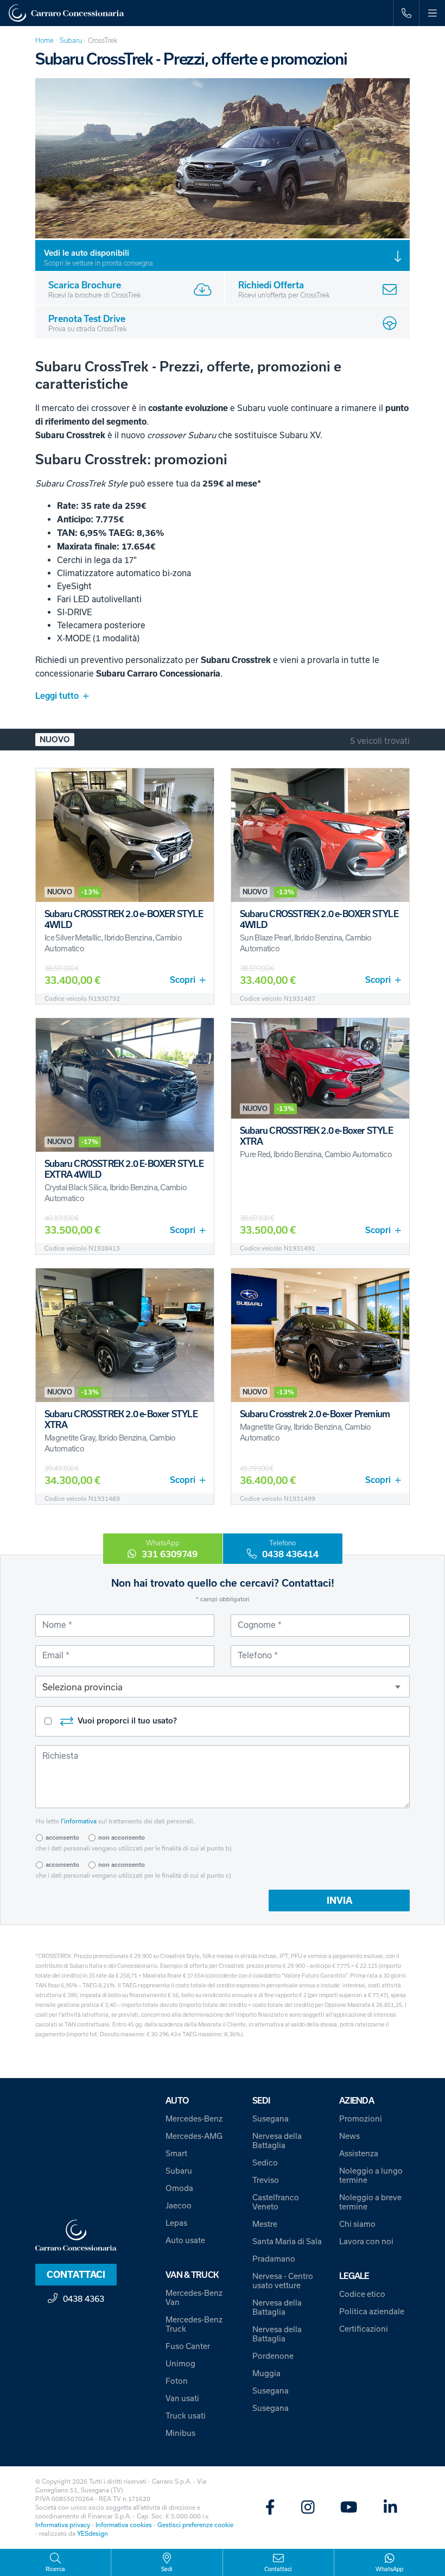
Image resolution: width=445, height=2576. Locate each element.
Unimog (180, 2363)
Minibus (180, 2433)
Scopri (183, 980)
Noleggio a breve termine (370, 2202)
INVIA (339, 1901)
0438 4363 (84, 2299)
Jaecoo (179, 2205)
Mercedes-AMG (194, 2136)
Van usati (182, 2398)
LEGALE (354, 2276)
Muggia (266, 2373)
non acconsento (122, 1838)
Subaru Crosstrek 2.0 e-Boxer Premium (315, 1414)
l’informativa (79, 1821)
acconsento (62, 1838)
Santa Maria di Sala (287, 2241)
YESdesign (93, 2533)
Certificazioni (364, 2329)
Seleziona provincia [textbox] (82, 1687)
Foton (177, 2381)
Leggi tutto (57, 696)
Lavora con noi (366, 2241)
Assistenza (359, 2153)
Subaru (71, 40)
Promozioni (361, 2119)
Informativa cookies (124, 2525)
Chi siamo (357, 2224)
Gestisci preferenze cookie (195, 2525)
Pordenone (273, 2356)
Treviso (266, 2180)
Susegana (271, 2119)
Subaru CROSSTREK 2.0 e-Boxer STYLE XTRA (316, 1136)
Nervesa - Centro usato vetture (283, 2281)
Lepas (176, 2223)
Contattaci (76, 2275)
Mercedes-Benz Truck (194, 2324)
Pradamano (274, 2259)
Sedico (265, 2163)
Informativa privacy (63, 2525)
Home (44, 40)
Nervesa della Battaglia (277, 2141)
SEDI (261, 2101)
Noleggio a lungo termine (371, 2175)
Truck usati (186, 2416)
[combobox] (223, 1687)
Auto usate (185, 2240)
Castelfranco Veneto (276, 2202)
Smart (176, 2153)
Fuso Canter (188, 2346)
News (349, 2136)
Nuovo (55, 740)
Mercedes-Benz (194, 2119)
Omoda (179, 2188)
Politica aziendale (372, 2311)
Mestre (265, 2224)
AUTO (177, 2101)
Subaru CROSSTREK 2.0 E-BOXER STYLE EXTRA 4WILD (124, 1169)
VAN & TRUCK (192, 2275)
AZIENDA (357, 2101)
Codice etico (362, 2294)
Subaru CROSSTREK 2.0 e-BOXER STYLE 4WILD (124, 919)
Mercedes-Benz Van (194, 2297)
